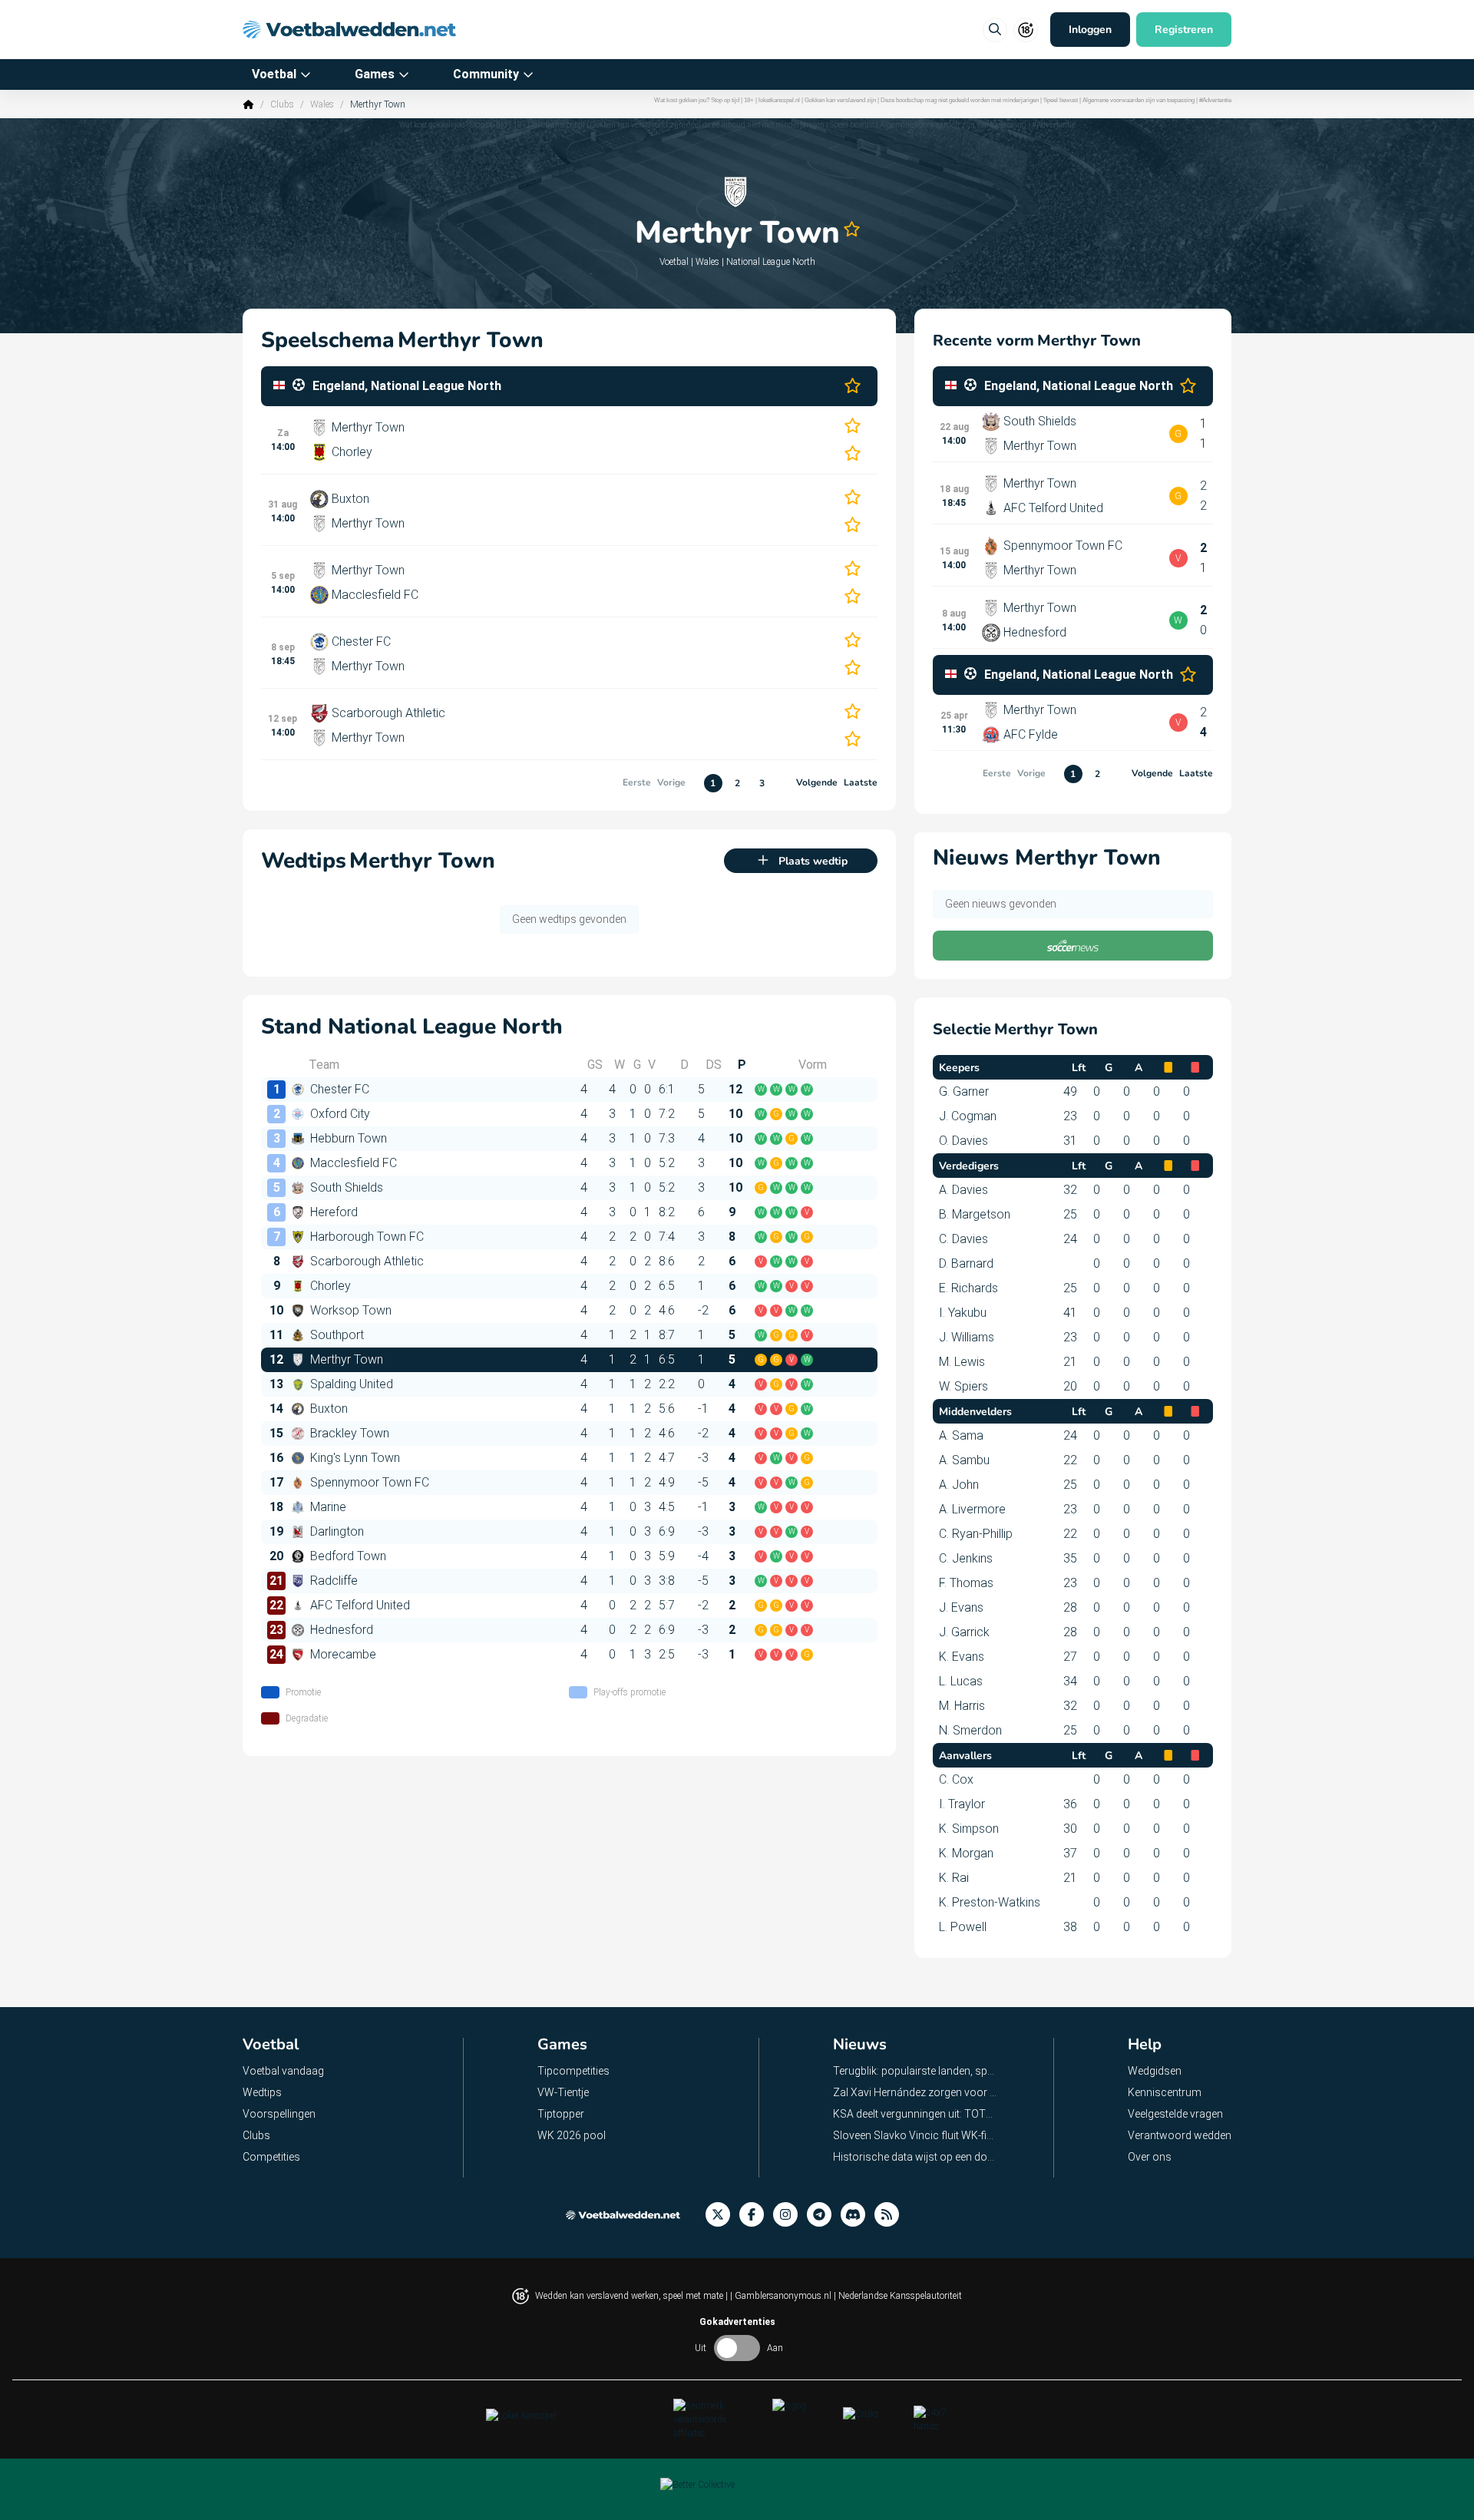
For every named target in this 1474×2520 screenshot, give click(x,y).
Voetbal (274, 74)
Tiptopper (561, 2114)
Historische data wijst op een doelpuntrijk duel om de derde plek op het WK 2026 (915, 2157)
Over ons (1150, 2157)
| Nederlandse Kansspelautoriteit (898, 2296)
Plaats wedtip (813, 861)
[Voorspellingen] (891, 2215)
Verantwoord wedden (1180, 2135)
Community (486, 74)
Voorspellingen (279, 2114)
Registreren (1184, 30)
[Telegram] (824, 2215)
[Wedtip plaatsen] (995, 30)
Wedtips (262, 2092)
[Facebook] (756, 2215)
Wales (322, 104)
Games (375, 74)
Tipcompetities (573, 2071)
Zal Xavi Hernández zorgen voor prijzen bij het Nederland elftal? (915, 2092)
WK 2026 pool (572, 2135)
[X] (722, 2215)
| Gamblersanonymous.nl (782, 2296)
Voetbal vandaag (283, 2071)
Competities (271, 2157)
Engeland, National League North (407, 386)
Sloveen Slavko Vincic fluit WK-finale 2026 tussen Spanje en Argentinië (915, 2135)
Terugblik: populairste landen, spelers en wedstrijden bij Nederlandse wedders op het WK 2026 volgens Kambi (915, 2071)
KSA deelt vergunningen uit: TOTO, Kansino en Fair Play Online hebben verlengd (915, 2114)
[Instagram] (790, 2215)
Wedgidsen (1155, 2071)
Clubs (282, 104)
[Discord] (858, 2215)
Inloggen (1090, 30)
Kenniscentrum (1165, 2092)
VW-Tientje (563, 2092)
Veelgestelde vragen (1175, 2114)
